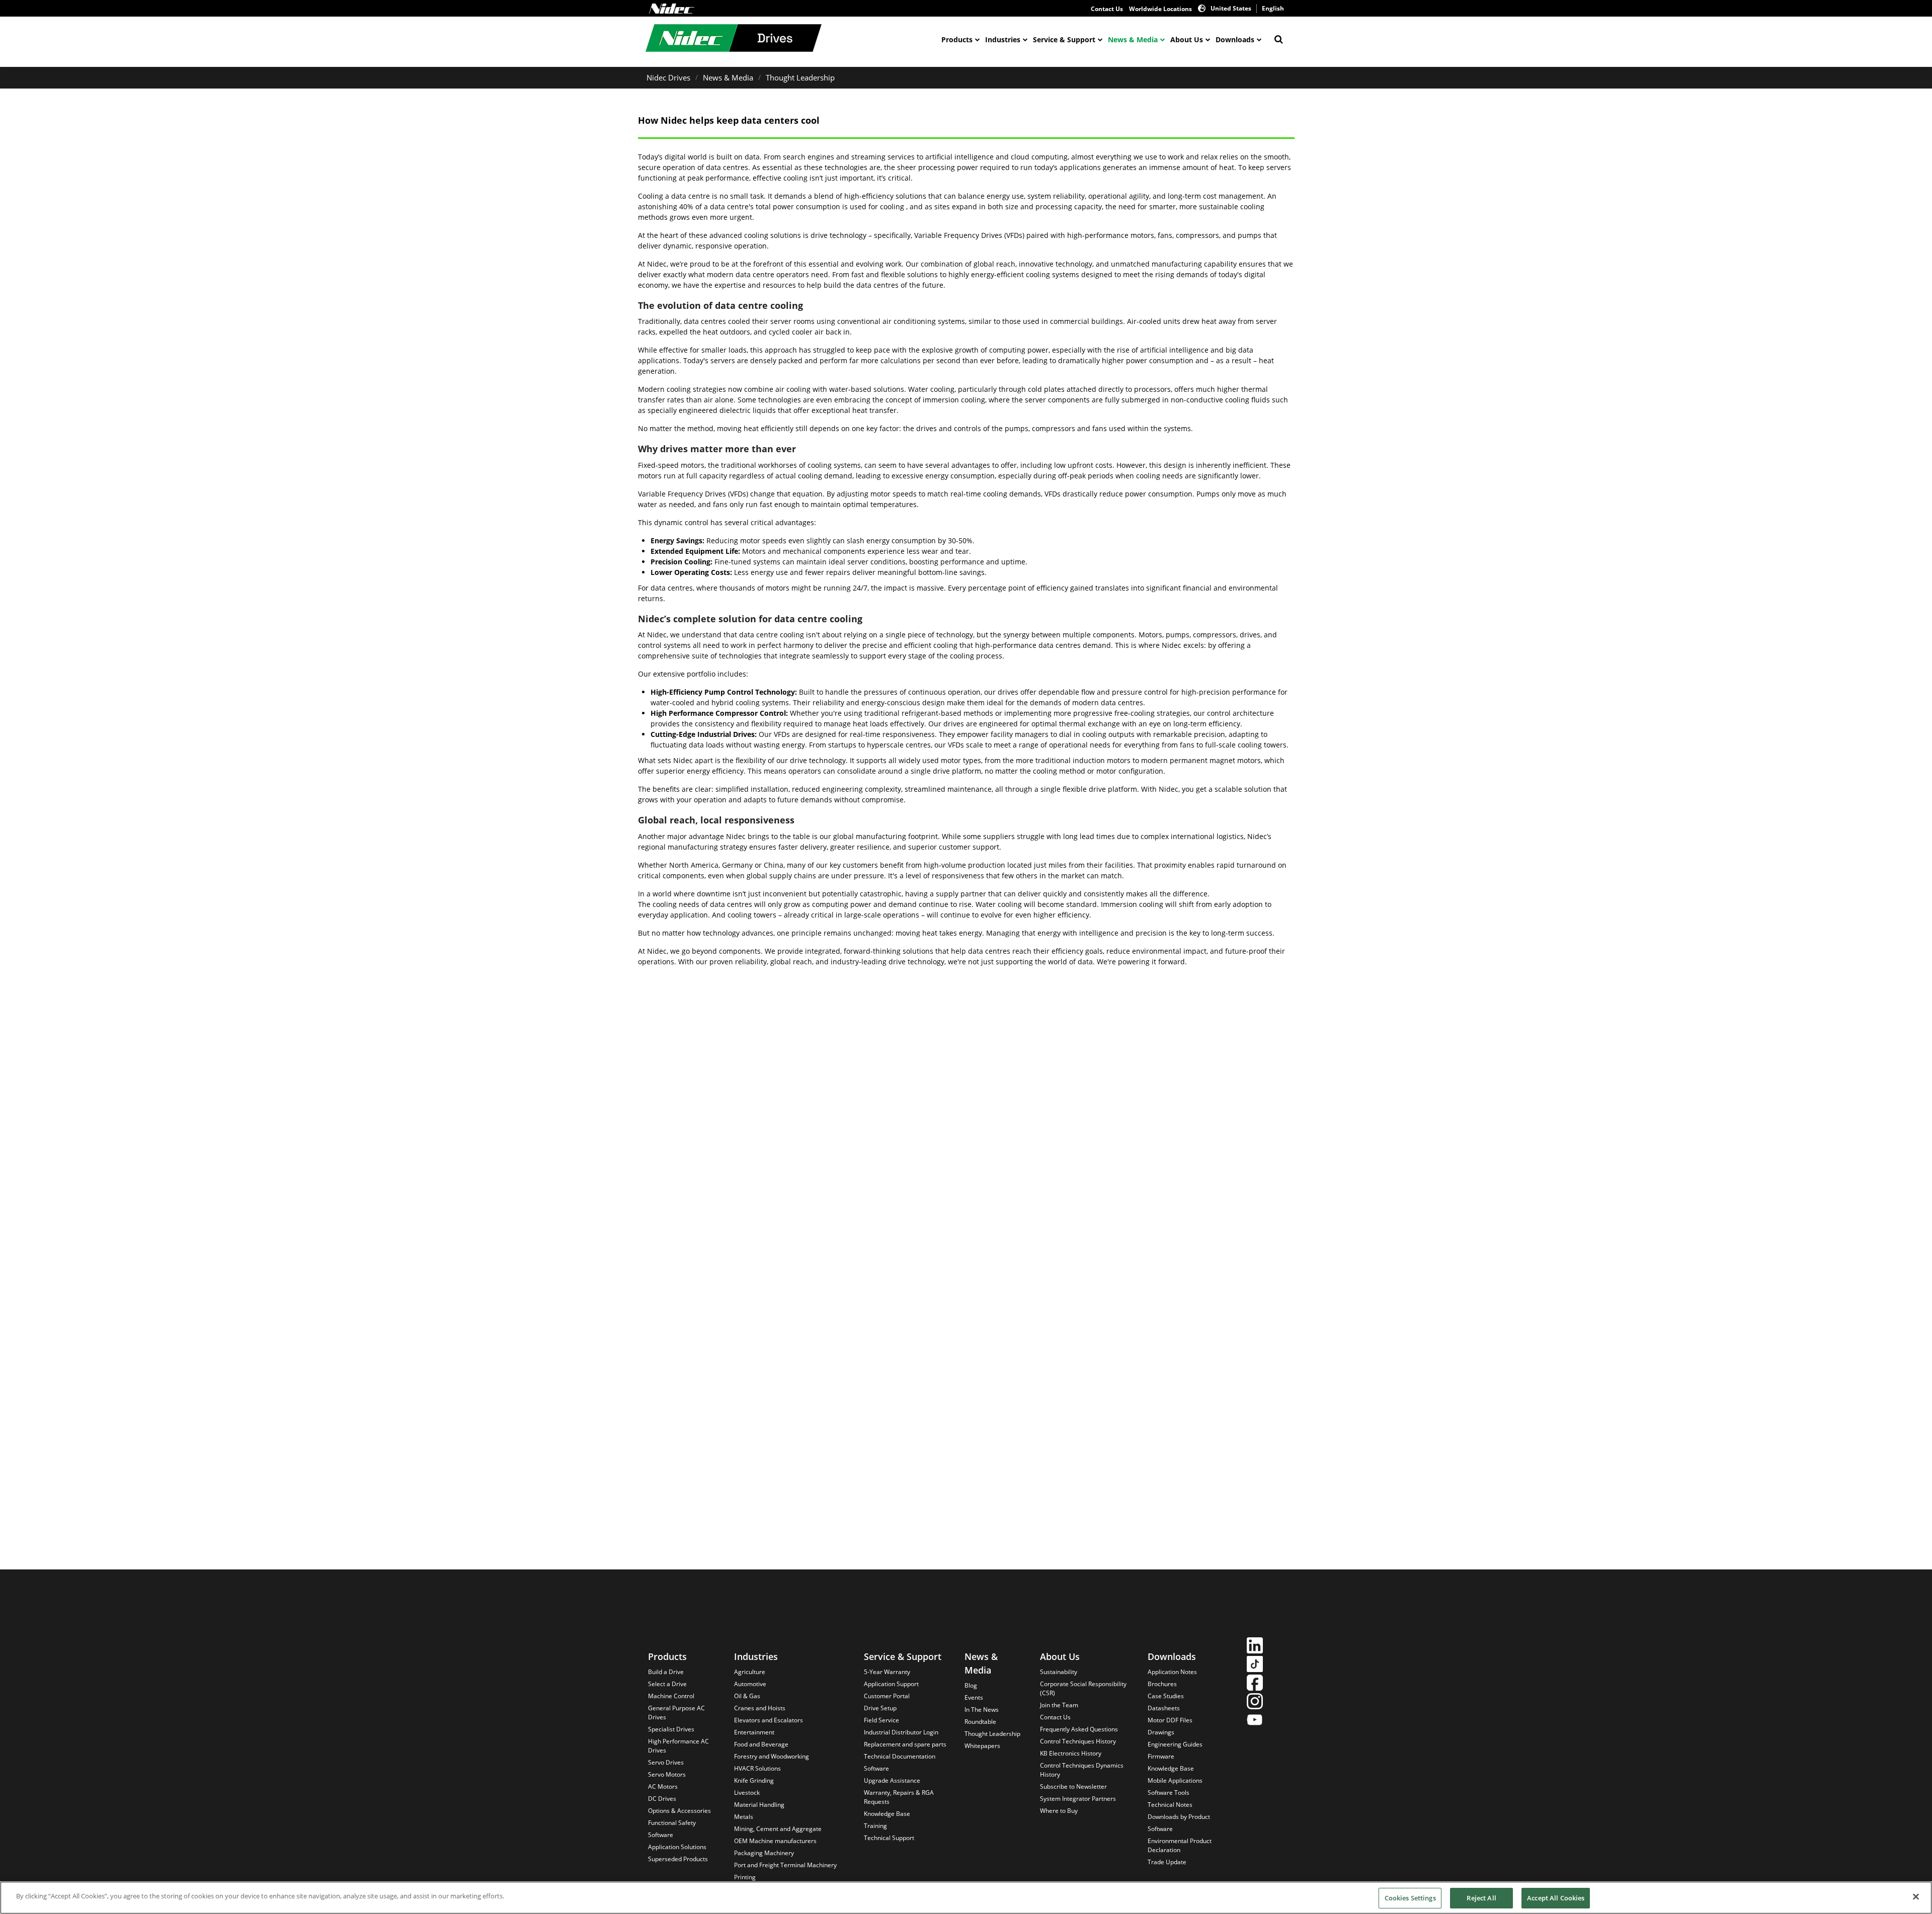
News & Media (1133, 39)
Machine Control (671, 1696)
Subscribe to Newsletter (1073, 1786)
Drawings (1161, 1732)
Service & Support (1064, 39)
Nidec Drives (668, 77)
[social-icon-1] (1255, 1647)
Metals (744, 1817)
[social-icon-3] (1255, 1684)
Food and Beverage (761, 1744)
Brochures (1162, 1684)
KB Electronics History (1071, 1753)
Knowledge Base (887, 1814)
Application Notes (1172, 1672)
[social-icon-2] (1255, 1665)
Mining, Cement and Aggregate (778, 1829)
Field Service (881, 1720)
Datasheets (1164, 1708)
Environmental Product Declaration (1180, 1845)
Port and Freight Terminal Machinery (785, 1865)
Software (661, 1835)
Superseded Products (678, 1859)
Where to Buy (1059, 1811)
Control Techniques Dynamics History (1082, 1770)
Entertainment (754, 1732)
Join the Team (1059, 1705)
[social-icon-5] (1255, 1721)
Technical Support (889, 1838)
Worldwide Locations (1160, 9)
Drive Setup (880, 1708)
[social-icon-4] (1255, 1702)
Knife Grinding (754, 1780)
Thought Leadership (800, 77)
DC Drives (662, 1799)
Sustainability (1059, 1672)
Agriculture (750, 1672)
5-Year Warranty (887, 1672)
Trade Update (1167, 1862)
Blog (971, 1685)
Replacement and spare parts (905, 1744)
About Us (1187, 39)
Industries (1003, 39)
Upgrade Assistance (892, 1780)
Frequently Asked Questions (1079, 1729)
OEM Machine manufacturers (775, 1841)
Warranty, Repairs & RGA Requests (899, 1797)
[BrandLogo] (734, 39)
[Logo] (672, 9)
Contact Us (1107, 9)
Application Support (891, 1684)
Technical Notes (1170, 1805)
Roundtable (980, 1722)
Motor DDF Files (1170, 1720)
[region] (966, 1898)
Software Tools (1169, 1793)
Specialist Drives (671, 1729)
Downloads (1235, 39)
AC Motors (663, 1786)
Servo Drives (666, 1762)
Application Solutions (677, 1847)
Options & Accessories (679, 1811)
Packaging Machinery (764, 1853)
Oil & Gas (747, 1696)
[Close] (1916, 1896)
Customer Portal (887, 1696)
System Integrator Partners (1078, 1799)
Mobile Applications (1175, 1780)
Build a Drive (666, 1672)
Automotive (750, 1684)
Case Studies (1166, 1696)
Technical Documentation (900, 1756)
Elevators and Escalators (769, 1720)
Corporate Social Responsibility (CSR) (1083, 1688)
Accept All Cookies (1556, 1898)
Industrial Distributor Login (901, 1732)
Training (875, 1826)
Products (957, 39)
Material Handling (759, 1805)
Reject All (1481, 1898)
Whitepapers (982, 1746)
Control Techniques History (1078, 1741)
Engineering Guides (1175, 1744)
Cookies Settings (1410, 1898)
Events (974, 1697)
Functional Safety (672, 1823)
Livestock (747, 1793)
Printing (745, 1877)
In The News (982, 1710)
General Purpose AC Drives (676, 1713)
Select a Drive (667, 1684)
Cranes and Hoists (760, 1708)
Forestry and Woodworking (772, 1756)
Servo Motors (667, 1774)
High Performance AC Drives (678, 1746)
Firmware (1161, 1756)
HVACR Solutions (757, 1768)
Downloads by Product (1179, 1817)
